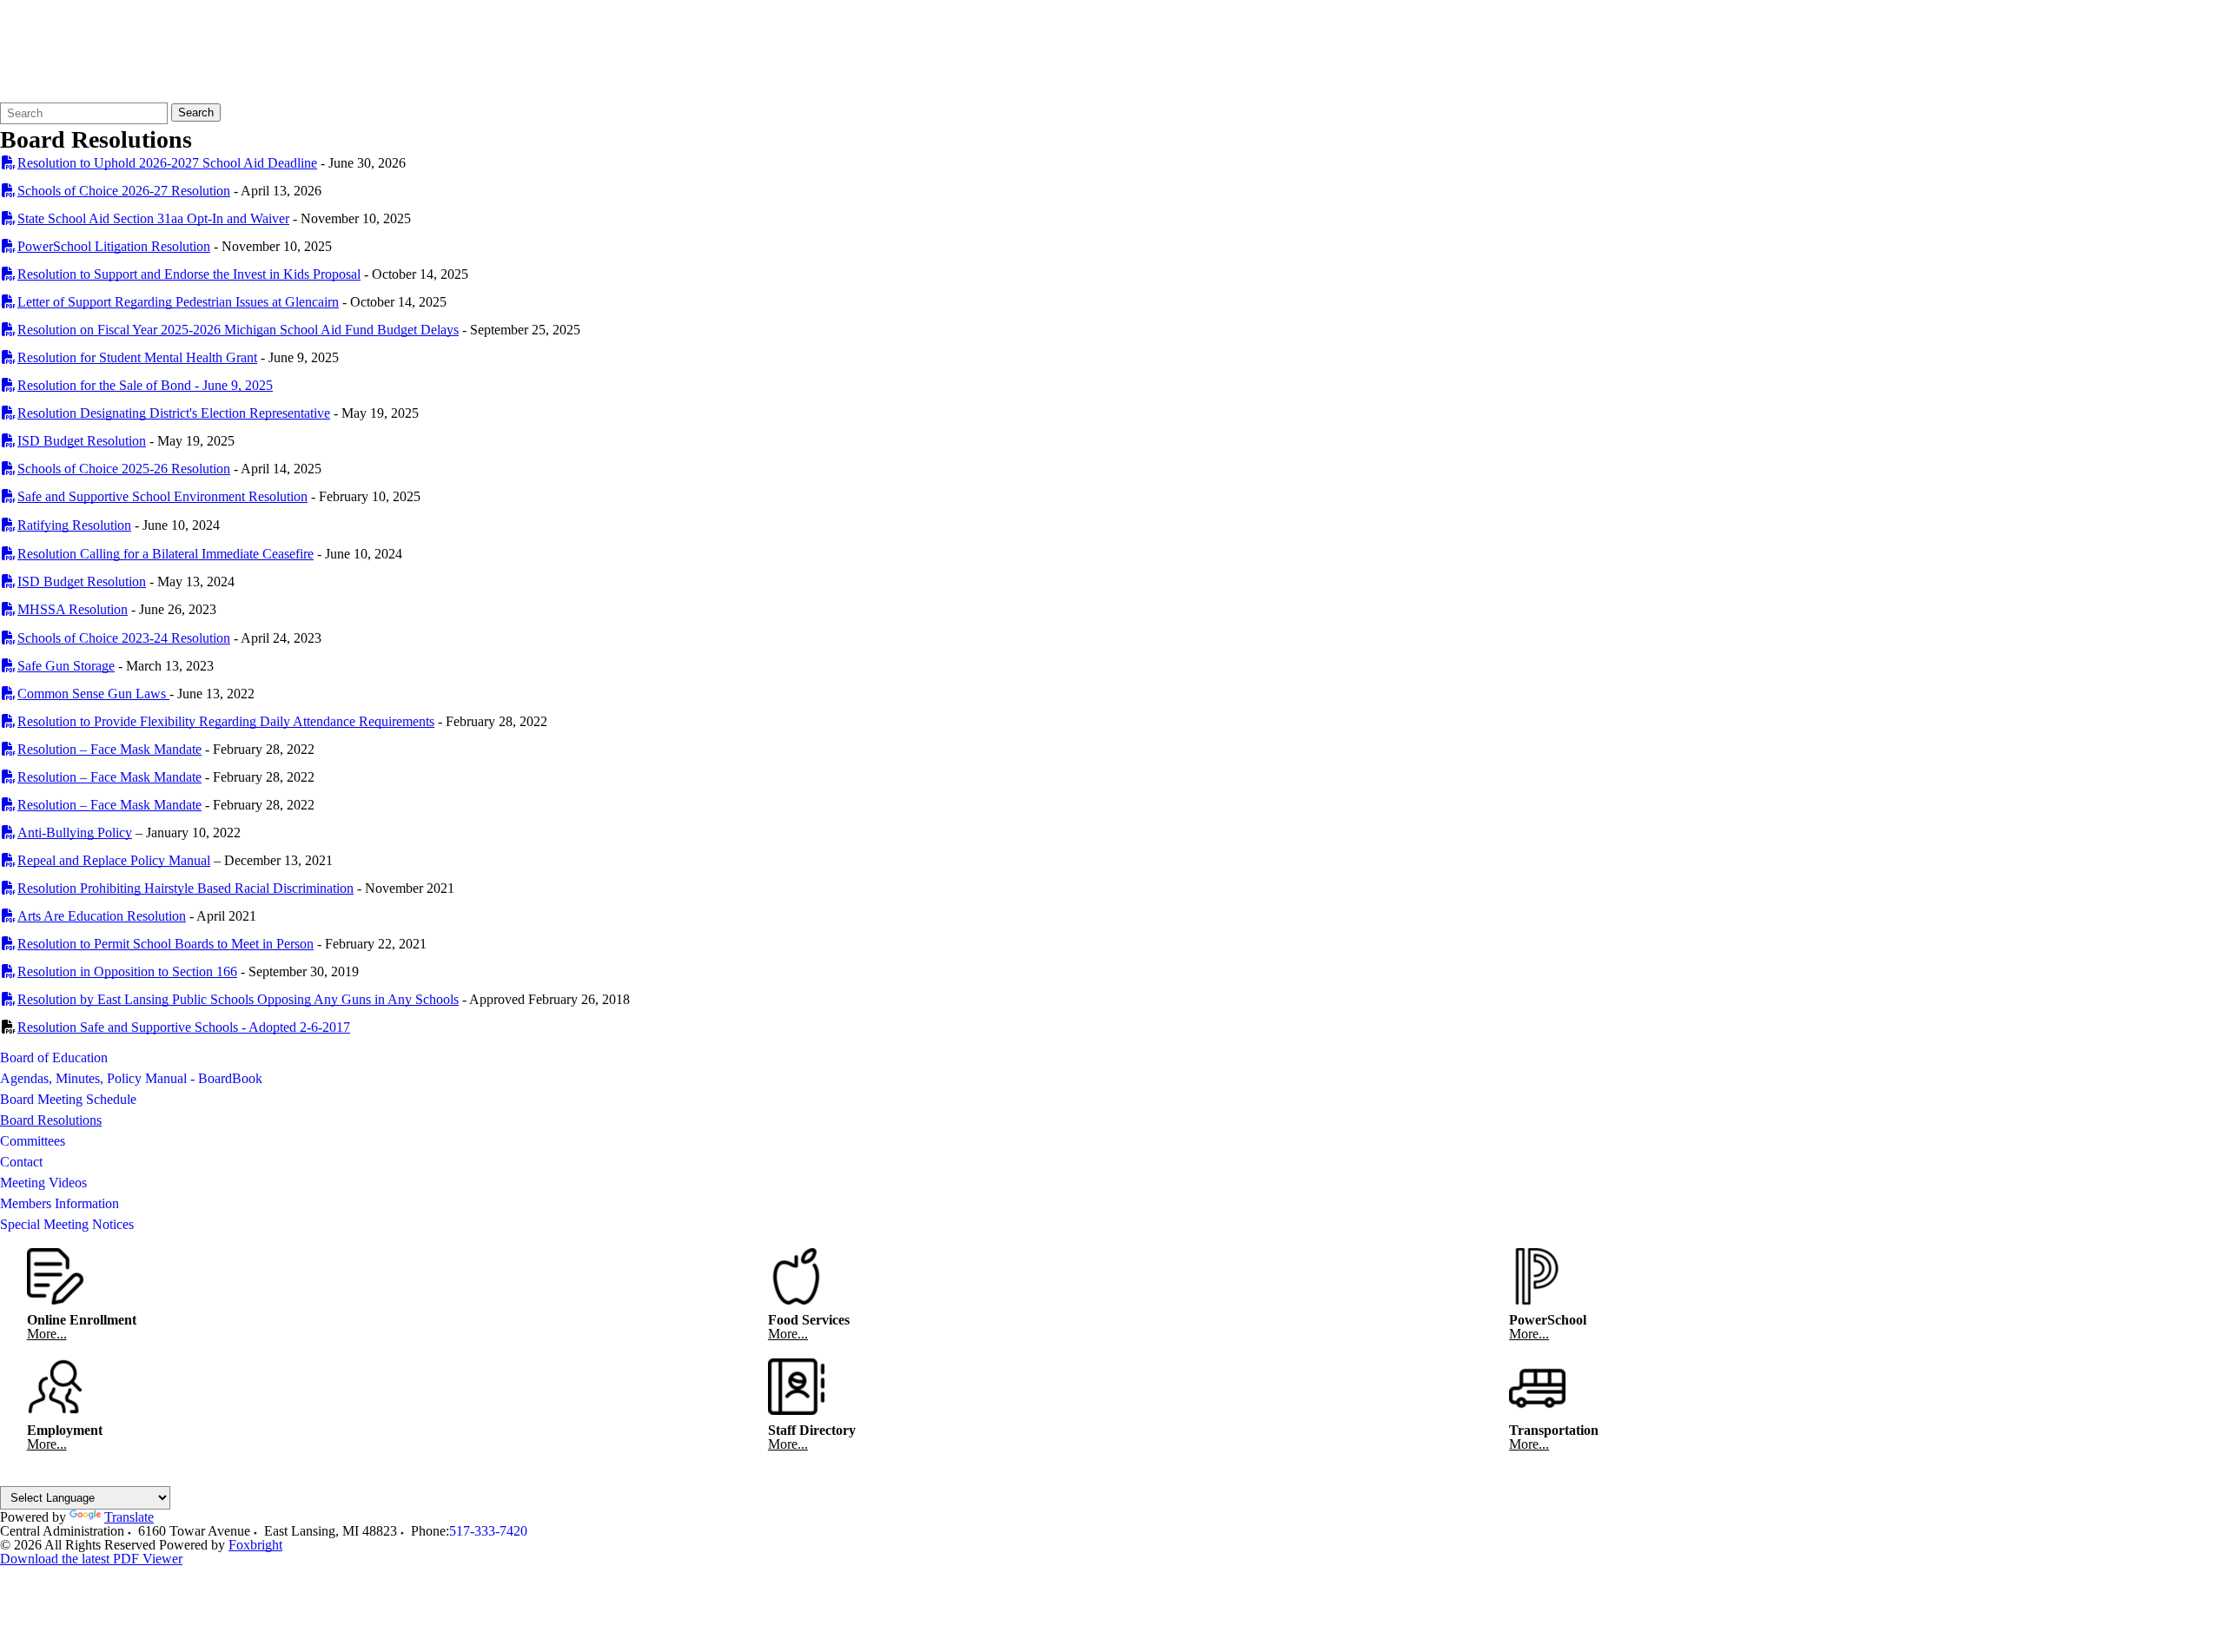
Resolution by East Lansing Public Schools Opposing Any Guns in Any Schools (238, 999)
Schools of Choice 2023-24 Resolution (124, 638)
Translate (129, 1517)
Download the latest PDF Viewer (91, 1559)
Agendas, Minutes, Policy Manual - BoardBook (131, 1078)
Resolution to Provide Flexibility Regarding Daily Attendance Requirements (226, 721)
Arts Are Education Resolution (102, 916)
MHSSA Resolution (73, 609)
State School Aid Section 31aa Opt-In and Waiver (153, 218)
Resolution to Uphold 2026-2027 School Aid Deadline (167, 163)
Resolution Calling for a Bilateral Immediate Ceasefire (165, 554)
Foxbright (255, 1545)
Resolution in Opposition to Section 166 (127, 971)
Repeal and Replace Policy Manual (114, 860)
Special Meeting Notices (67, 1224)
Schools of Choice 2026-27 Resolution (124, 191)
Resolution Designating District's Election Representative (174, 413)
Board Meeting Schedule (68, 1099)
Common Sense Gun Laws (93, 694)
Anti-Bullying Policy (75, 833)
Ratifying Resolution (74, 525)
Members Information (60, 1203)
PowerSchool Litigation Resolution (114, 246)
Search (196, 112)
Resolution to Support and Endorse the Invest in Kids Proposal (189, 274)
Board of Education (54, 1057)
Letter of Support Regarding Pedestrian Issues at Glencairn (178, 302)
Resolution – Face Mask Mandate (109, 749)
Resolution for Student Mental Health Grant (137, 357)
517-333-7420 (488, 1531)
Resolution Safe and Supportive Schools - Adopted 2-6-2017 (184, 1027)
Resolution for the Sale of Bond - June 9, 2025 (145, 385)
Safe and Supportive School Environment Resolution (162, 496)
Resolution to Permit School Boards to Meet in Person (165, 944)
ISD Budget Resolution (82, 441)
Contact (21, 1162)
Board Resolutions (51, 1120)
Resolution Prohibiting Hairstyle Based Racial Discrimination (185, 888)
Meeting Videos (43, 1183)
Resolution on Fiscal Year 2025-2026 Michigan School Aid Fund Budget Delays (238, 330)
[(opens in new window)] (9, 163)
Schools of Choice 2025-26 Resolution (124, 469)
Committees (33, 1141)
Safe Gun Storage (66, 666)
